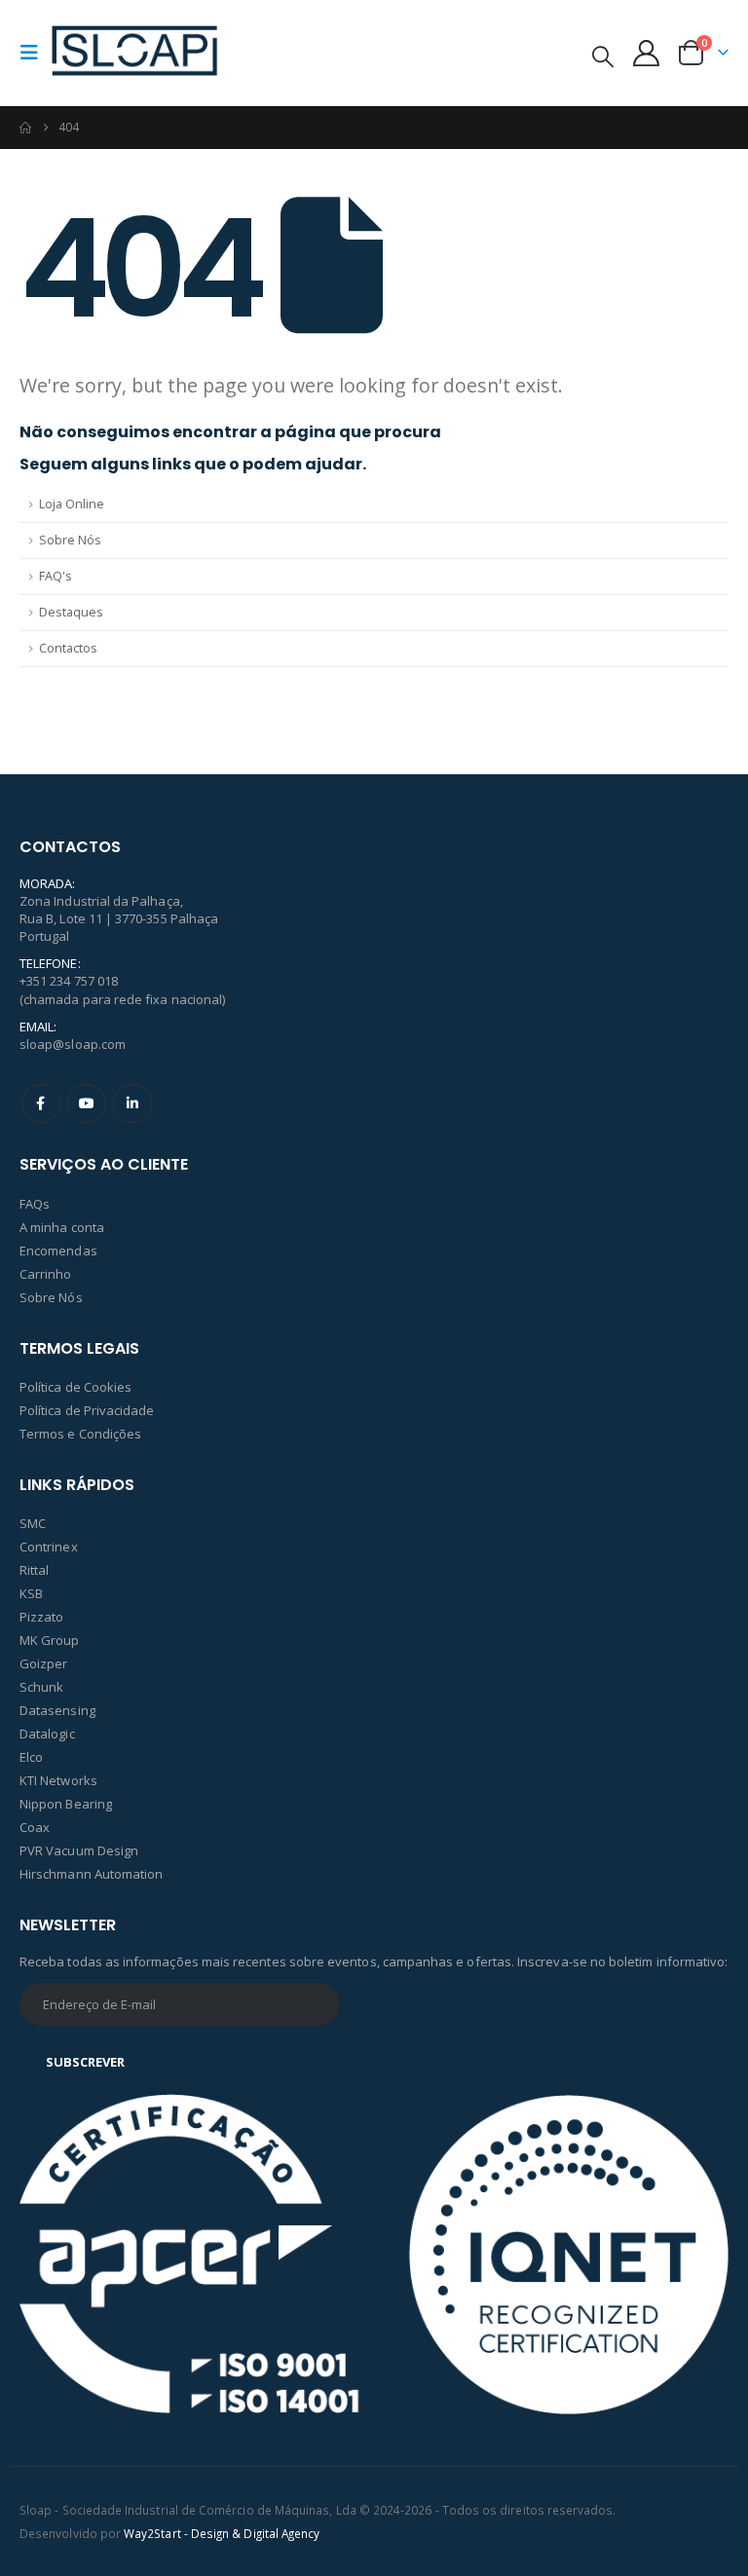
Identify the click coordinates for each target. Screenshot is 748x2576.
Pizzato (41, 1617)
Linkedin (132, 1103)
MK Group (50, 1640)
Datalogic (47, 1734)
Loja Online (72, 504)
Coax (35, 1827)
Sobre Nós (70, 540)
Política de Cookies (75, 1387)
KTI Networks (58, 1780)
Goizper (43, 1663)
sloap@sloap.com (73, 1044)
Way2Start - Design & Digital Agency (222, 2533)
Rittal (34, 1570)
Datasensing (57, 1710)
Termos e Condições (80, 1434)
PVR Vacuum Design (79, 1850)
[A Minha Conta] (647, 53)
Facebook (41, 1103)
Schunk (41, 1687)
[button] (35, 53)
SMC (33, 1523)
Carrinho (46, 1274)
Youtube (87, 1103)
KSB (31, 1593)
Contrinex (49, 1547)
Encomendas (58, 1251)
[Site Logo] (134, 53)
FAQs (35, 1204)
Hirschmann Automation (91, 1874)
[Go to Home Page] (25, 128)
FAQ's (56, 576)
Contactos (68, 648)
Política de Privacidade (87, 1410)
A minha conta (62, 1227)
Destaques (71, 612)
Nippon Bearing (66, 1804)
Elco (31, 1757)
